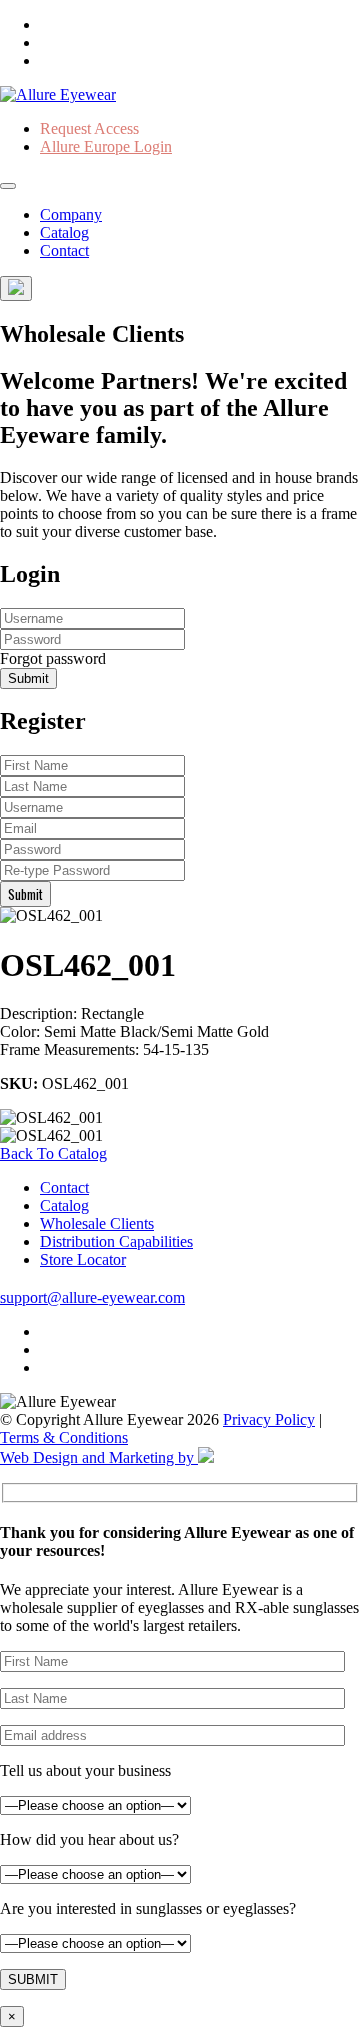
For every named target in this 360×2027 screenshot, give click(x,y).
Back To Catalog (53, 1153)
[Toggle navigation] (8, 186)
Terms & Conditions (64, 1437)
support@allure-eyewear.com (92, 1297)
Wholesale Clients (97, 1223)
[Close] (16, 288)
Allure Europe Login (106, 146)
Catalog (64, 232)
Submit (28, 678)
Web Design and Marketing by (99, 1457)
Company (71, 214)
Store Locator (83, 1259)
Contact (64, 250)
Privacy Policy (269, 1419)
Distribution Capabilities (116, 1241)
